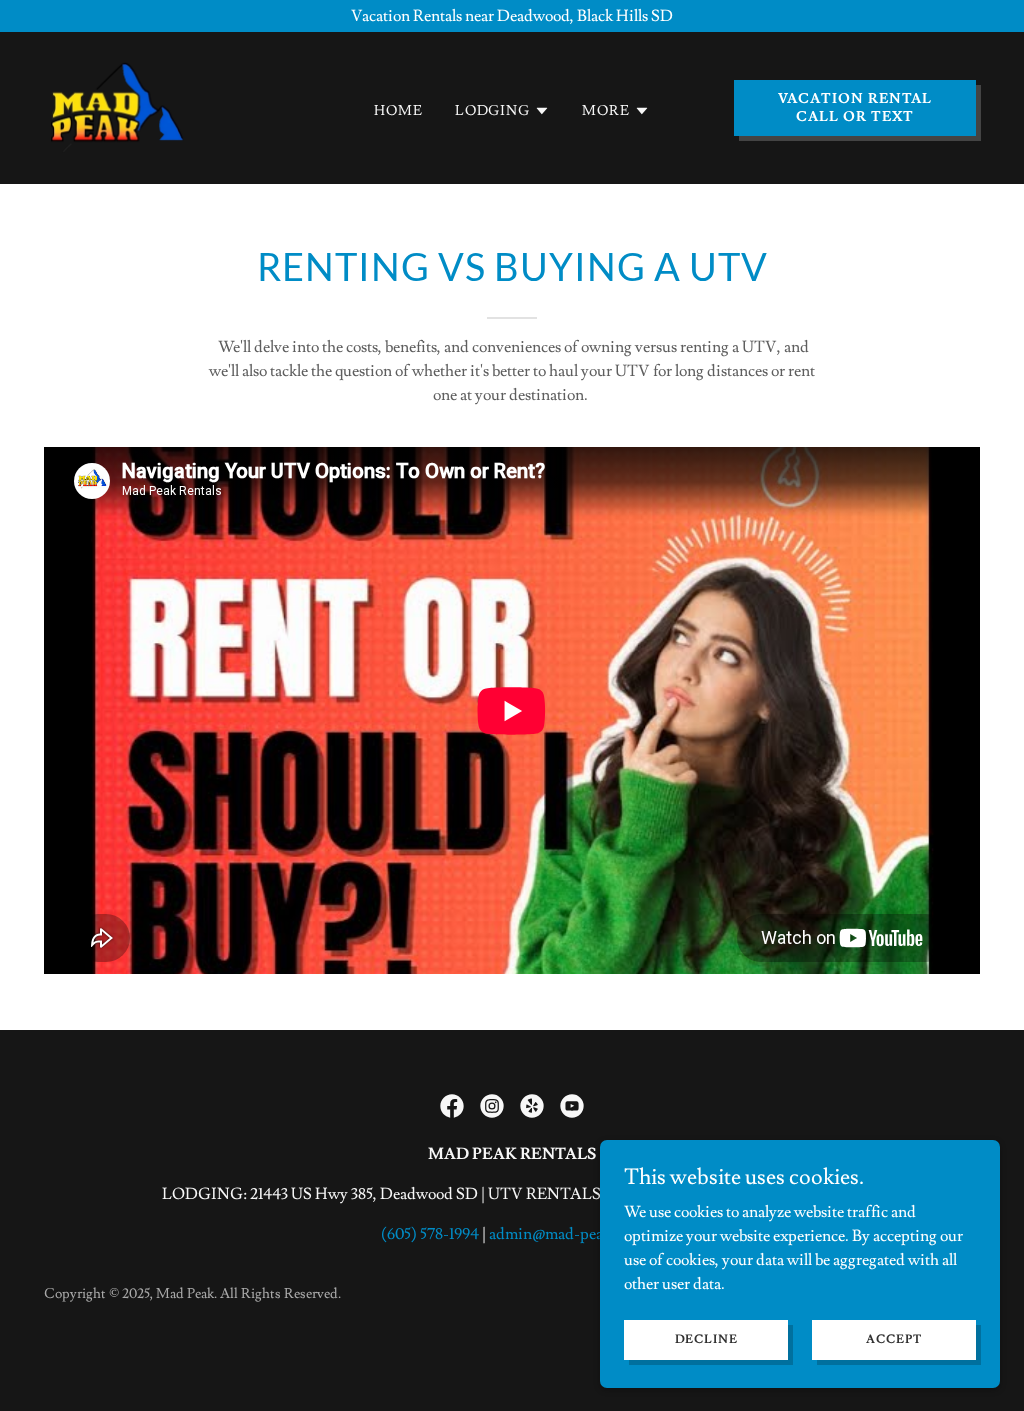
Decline (706, 1339)
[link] (117, 104)
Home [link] (398, 111)
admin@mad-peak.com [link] (566, 1234)
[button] (503, 111)
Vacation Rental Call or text (855, 108)
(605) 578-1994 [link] (430, 1234)
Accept (893, 1339)
